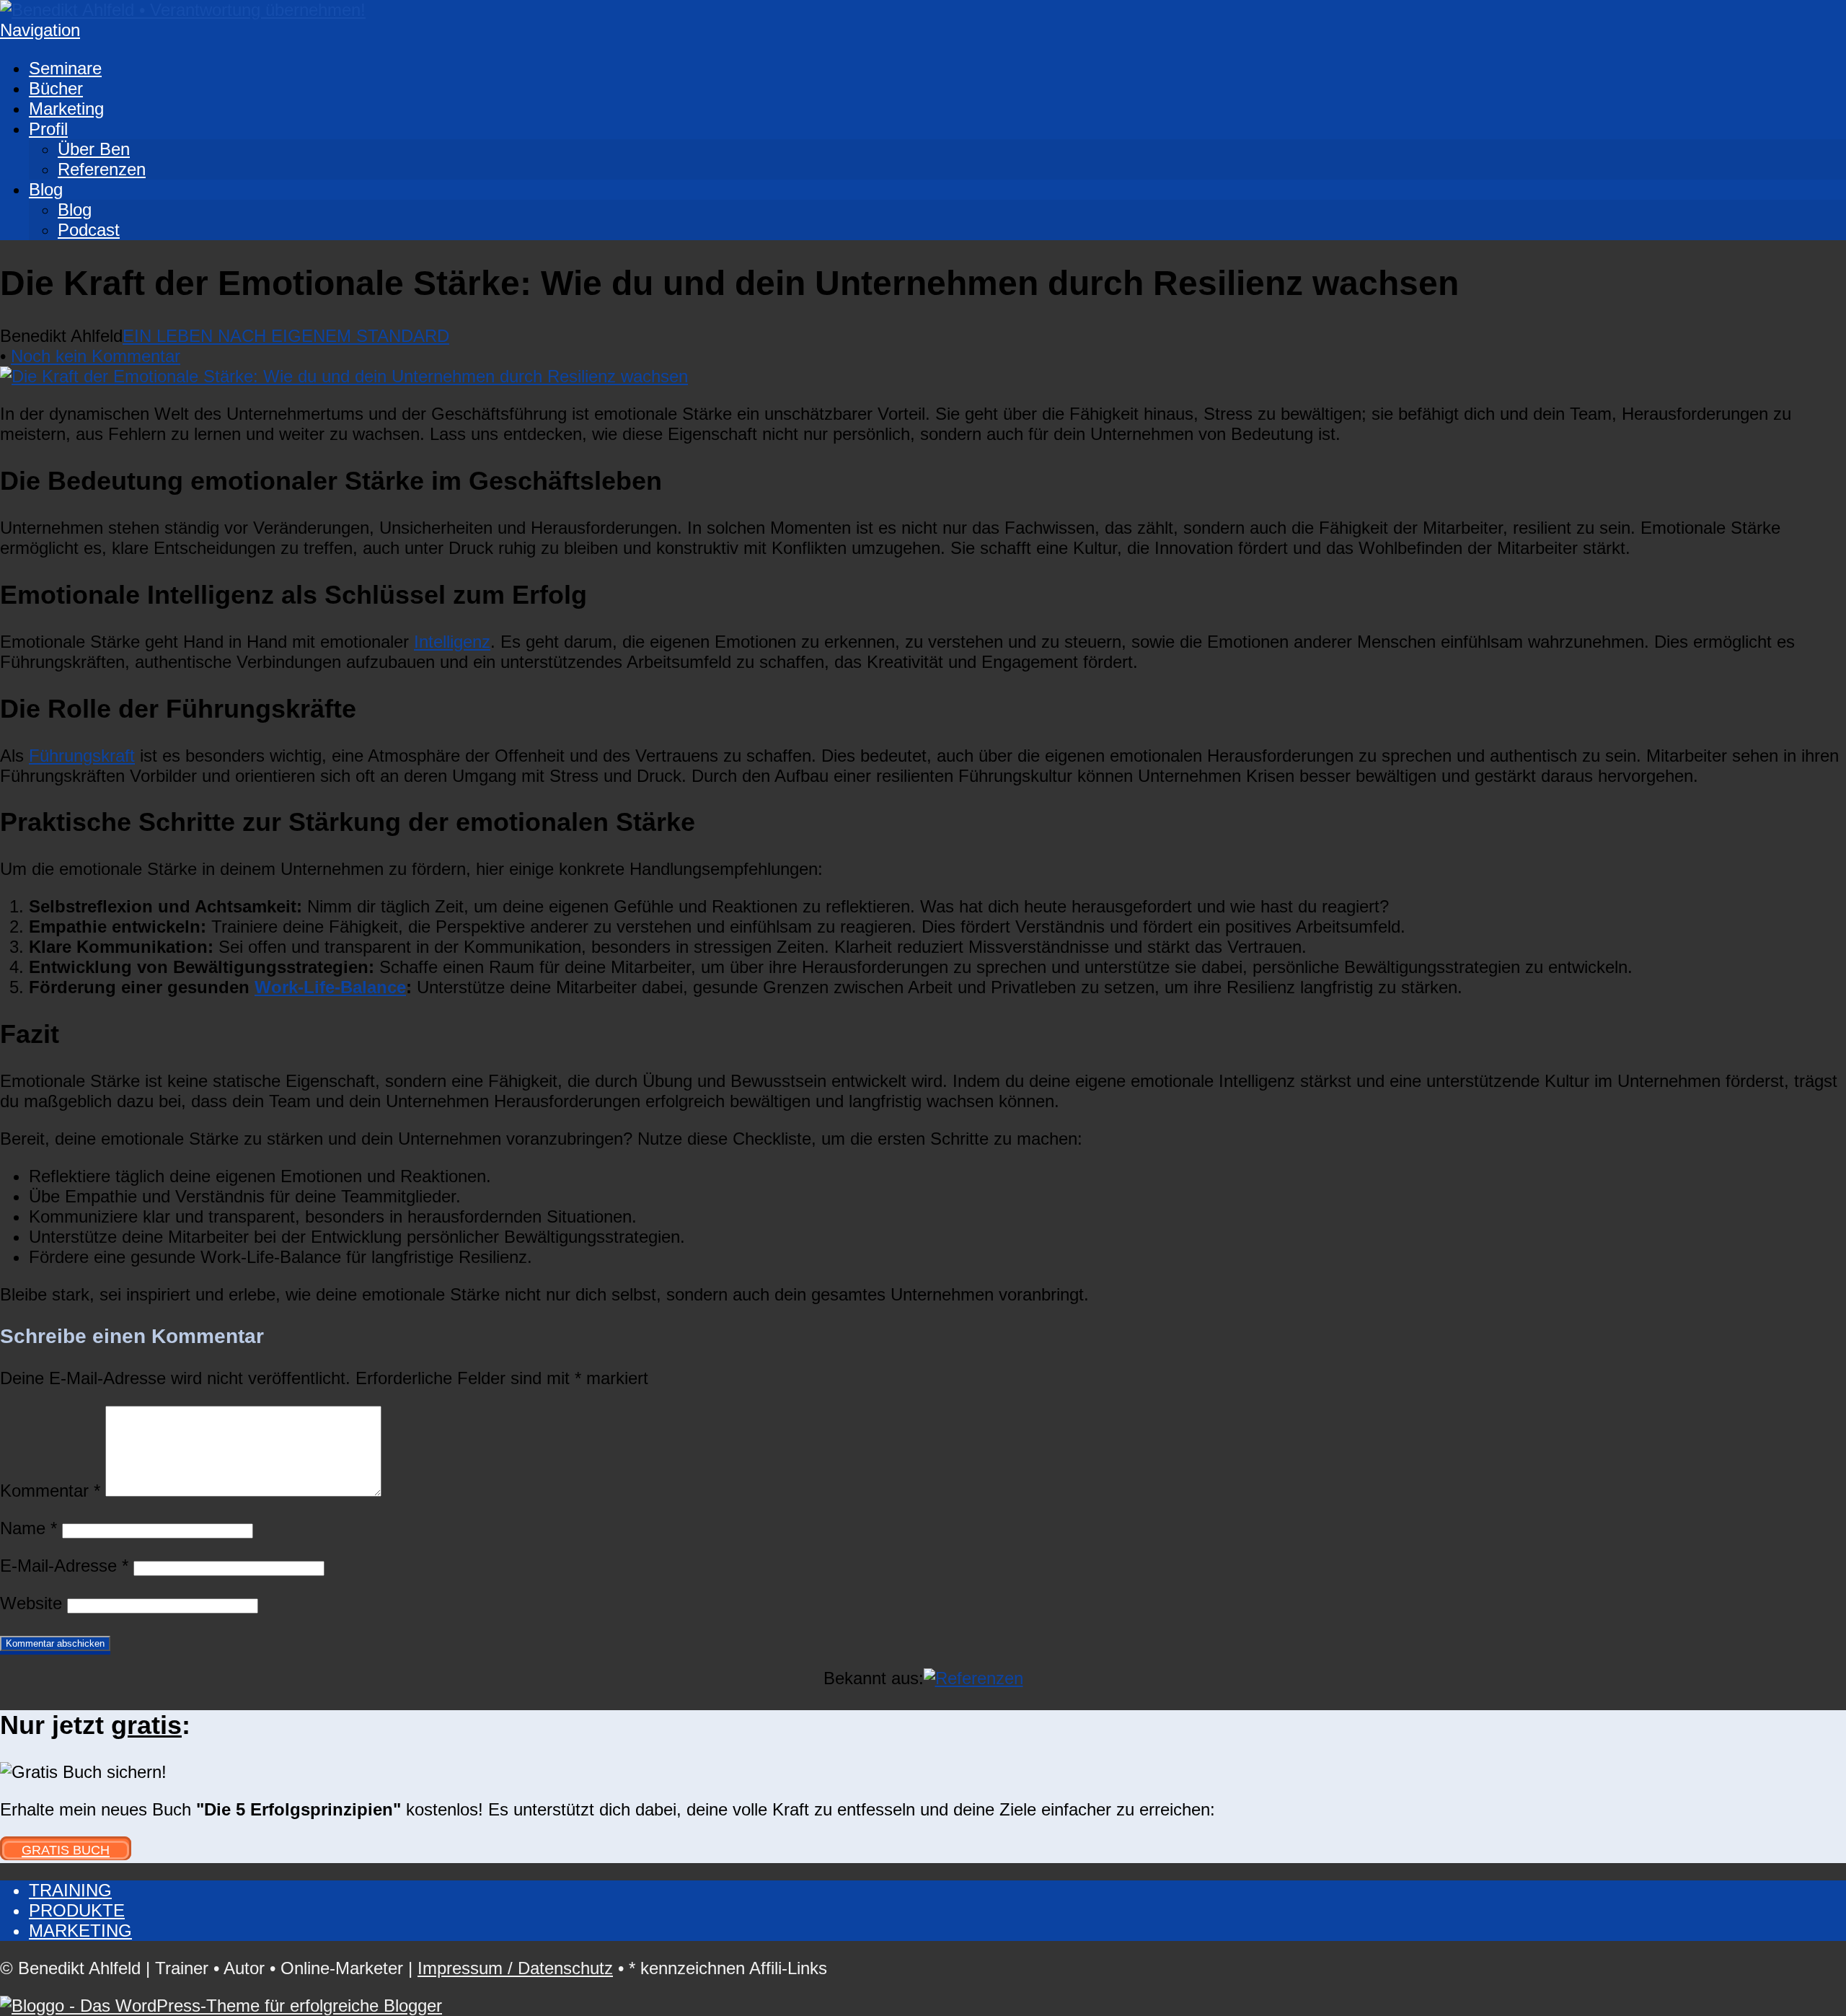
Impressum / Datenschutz (515, 1968)
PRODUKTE (77, 1910)
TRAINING (70, 1890)
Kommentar (50, 1491)
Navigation (40, 30)
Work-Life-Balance (330, 987)
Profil (48, 129)
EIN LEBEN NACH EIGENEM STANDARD (286, 336)
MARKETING (80, 1931)
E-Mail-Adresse (64, 1566)
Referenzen (102, 169)
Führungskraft (82, 756)
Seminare (65, 68)
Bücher (56, 88)
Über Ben (94, 149)
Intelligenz (452, 642)
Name (28, 1528)
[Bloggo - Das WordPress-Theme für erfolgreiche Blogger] (221, 2006)
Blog (46, 189)
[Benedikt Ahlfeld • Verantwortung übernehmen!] (183, 10)
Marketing (66, 109)
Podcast (89, 230)
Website (31, 1603)
